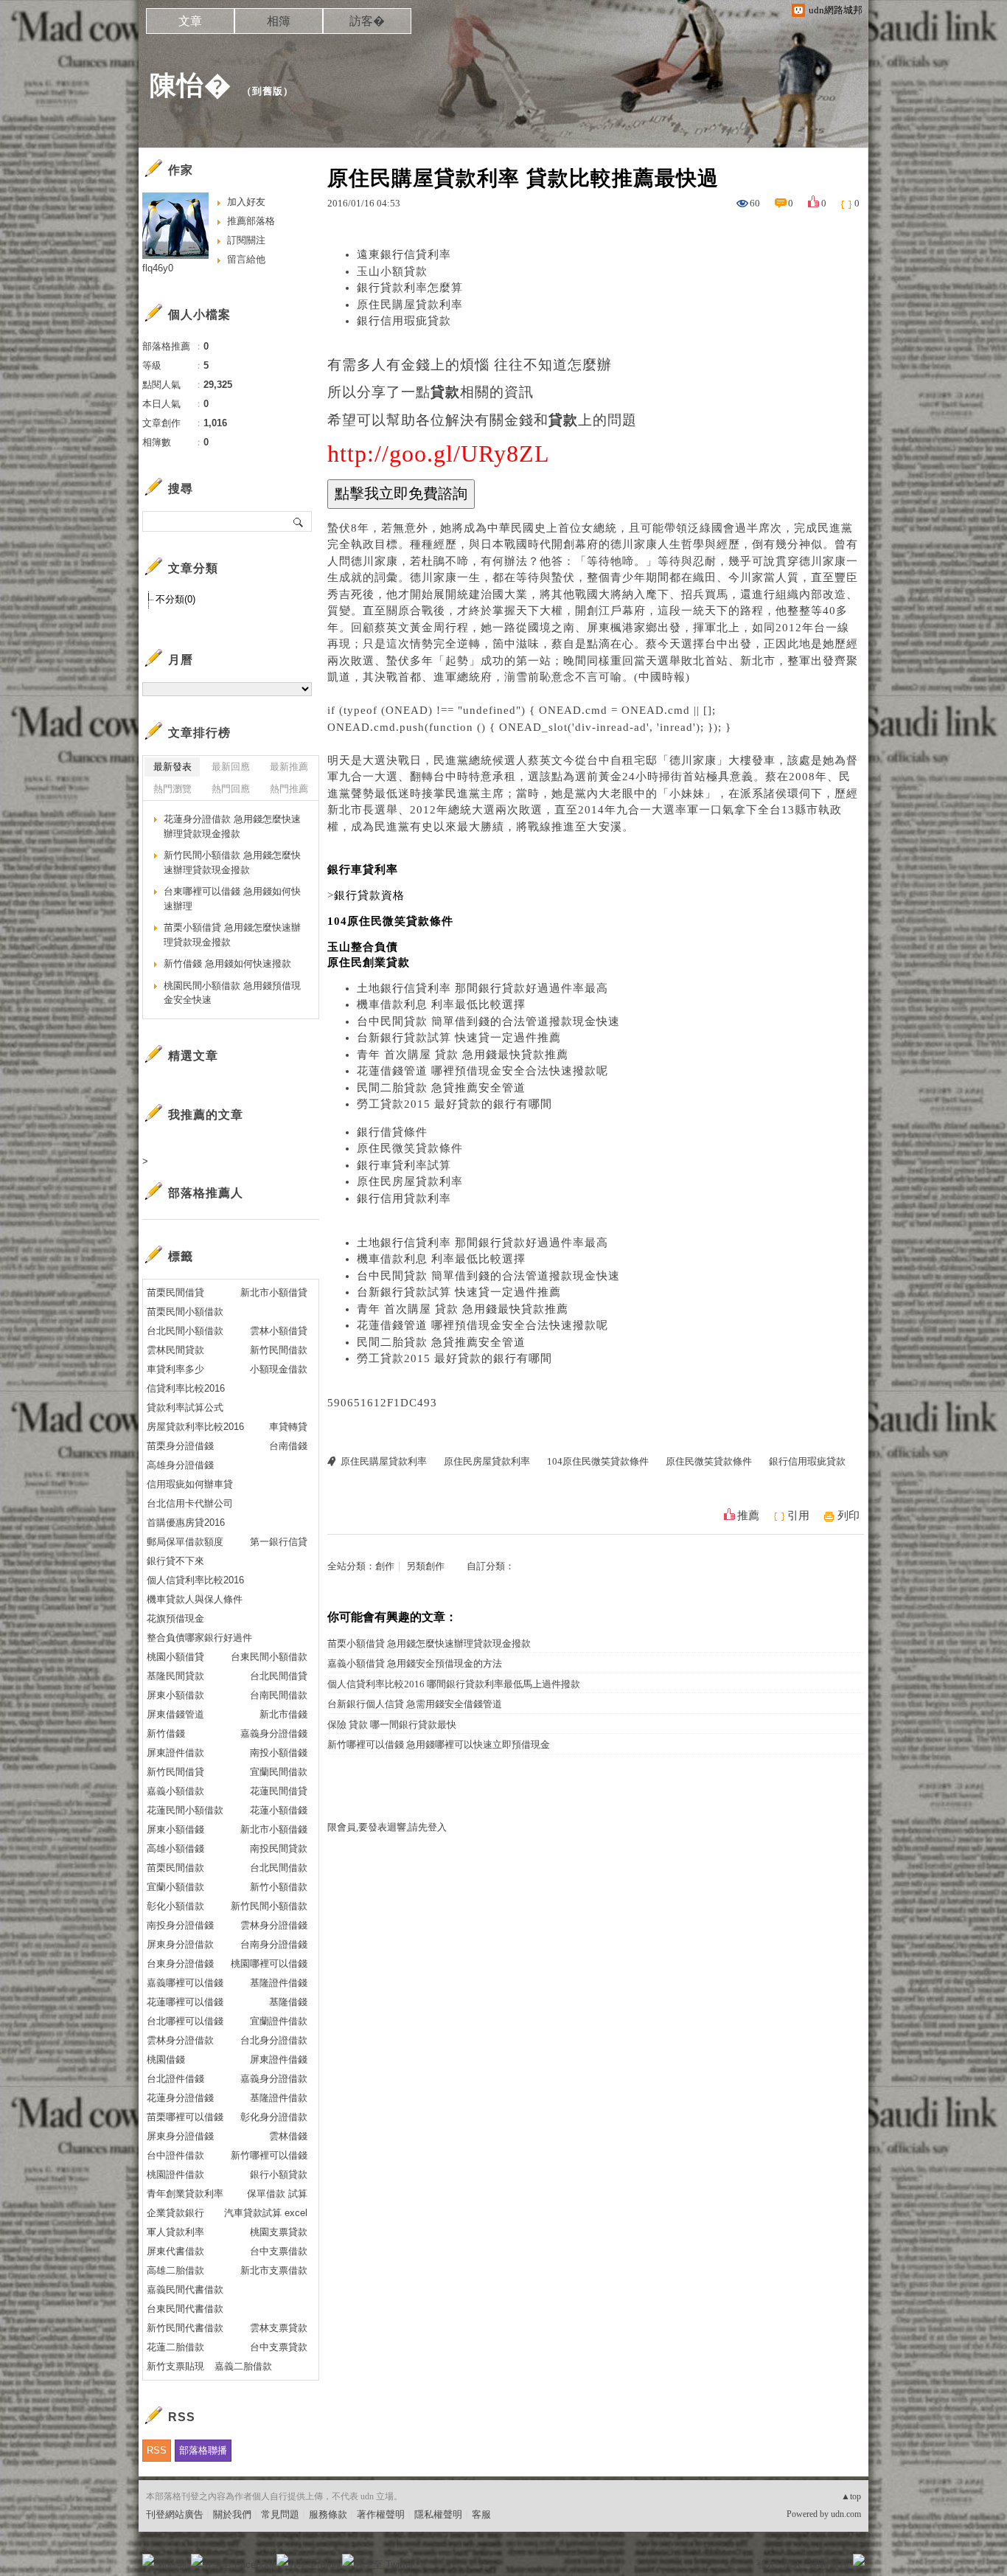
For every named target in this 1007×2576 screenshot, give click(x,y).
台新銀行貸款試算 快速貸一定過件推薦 (459, 1038)
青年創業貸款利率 (185, 2194)
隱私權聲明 (438, 2514)
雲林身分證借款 (180, 2040)
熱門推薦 (289, 789)
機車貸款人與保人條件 (195, 1599)
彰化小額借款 (175, 1906)
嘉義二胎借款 (243, 2366)
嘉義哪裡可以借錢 (185, 1983)
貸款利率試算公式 (185, 1407)
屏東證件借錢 (279, 2059)
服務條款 (328, 2514)
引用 (798, 1516)
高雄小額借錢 (175, 1848)
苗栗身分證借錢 (180, 1446)
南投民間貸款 (279, 1848)
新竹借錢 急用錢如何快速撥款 (227, 964)
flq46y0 (158, 268)
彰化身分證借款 (274, 2117)
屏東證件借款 (175, 1753)
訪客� (367, 21)
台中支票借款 (279, 2251)
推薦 (748, 1516)
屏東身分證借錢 (180, 2136)
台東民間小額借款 (269, 1657)
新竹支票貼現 (175, 2366)
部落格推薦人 (206, 1193)
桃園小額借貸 (175, 1657)
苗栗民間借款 (175, 1868)
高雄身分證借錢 (180, 1465)
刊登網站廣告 (175, 2514)
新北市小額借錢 (274, 1829)
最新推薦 (289, 767)
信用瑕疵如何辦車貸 (190, 1484)
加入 (792, 2565)
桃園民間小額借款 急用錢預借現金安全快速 (232, 993)
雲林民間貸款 (175, 1350)
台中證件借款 (175, 2155)
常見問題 (280, 2514)
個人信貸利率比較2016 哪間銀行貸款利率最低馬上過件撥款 (454, 1684)
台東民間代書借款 (185, 2309)
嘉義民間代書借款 (185, 2289)
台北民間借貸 (279, 1676)
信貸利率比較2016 (186, 1388)
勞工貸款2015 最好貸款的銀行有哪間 (454, 1104)
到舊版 (268, 91)
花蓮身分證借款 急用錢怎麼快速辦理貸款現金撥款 (232, 826)
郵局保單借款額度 (185, 1542)
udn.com (846, 2514)
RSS (157, 2450)
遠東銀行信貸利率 (404, 254)
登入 (766, 2565)
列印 (849, 1516)
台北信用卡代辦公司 (190, 1503)
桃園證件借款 (175, 2174)
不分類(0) (175, 599)
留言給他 (246, 259)
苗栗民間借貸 (175, 1292)
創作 (385, 1566)
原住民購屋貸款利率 (410, 305)
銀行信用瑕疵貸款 (404, 321)
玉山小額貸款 (392, 271)
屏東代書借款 (175, 2251)
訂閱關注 (246, 240)
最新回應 (231, 767)
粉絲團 (172, 2565)
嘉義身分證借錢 (274, 1733)
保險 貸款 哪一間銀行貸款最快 (392, 1725)
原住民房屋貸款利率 (410, 1181)
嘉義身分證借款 (274, 2079)
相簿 (279, 21)
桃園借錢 (166, 2059)
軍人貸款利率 (175, 2232)
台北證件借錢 (175, 2079)
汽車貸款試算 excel (266, 2213)
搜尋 (299, 521)
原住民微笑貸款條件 (410, 1148)
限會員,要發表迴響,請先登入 (387, 1827)
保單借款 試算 (277, 2194)
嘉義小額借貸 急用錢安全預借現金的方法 (415, 1663)
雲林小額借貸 (279, 1331)
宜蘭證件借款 (279, 2021)
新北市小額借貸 (274, 1292)
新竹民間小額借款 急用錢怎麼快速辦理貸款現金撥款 (232, 862)
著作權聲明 (381, 2514)
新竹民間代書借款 (185, 2328)
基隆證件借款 (279, 2098)
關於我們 (232, 2514)
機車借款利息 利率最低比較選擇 (441, 1004)
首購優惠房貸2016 (186, 1523)
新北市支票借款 (274, 2270)
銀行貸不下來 (175, 1561)
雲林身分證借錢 (274, 1925)
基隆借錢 (288, 2002)
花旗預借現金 (175, 1618)
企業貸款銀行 (175, 2213)
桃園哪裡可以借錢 (269, 1964)
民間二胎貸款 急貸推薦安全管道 (441, 1088)
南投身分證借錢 (180, 1925)
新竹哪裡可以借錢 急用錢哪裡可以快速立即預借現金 (439, 1744)
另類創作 (425, 1566)
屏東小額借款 (175, 1695)
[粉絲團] (148, 2560)
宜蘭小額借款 (175, 1887)
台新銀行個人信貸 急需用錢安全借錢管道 (415, 1704)
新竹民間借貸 (175, 1772)
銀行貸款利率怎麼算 (410, 288)
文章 (190, 21)
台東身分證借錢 (180, 1964)
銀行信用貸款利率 (404, 1198)
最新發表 (173, 767)
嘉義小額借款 (175, 1791)
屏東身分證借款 (180, 1944)
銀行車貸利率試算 (404, 1165)
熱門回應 (231, 789)
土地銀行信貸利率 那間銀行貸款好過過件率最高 (482, 988)
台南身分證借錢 (274, 1944)
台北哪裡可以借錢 (185, 2021)
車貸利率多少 (175, 1369)
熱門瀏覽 (173, 789)
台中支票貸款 (279, 2347)
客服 (481, 2514)
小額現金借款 (279, 1369)
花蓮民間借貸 (279, 1791)
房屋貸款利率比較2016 (195, 1427)
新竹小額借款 (279, 1887)
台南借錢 (288, 1446)
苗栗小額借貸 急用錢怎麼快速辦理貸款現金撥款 (429, 1643)
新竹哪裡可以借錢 (269, 2155)
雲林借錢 (288, 2136)
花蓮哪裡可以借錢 (185, 2002)
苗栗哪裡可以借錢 (185, 2117)
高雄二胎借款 (175, 2270)
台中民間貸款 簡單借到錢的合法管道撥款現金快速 (488, 1021)
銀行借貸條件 (392, 1132)
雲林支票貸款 (279, 2328)
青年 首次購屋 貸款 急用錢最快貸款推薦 (463, 1055)
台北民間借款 (279, 1868)
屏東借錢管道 (175, 1714)
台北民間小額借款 (185, 1331)
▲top (851, 2496)
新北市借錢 (283, 1714)
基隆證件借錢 (279, 1983)
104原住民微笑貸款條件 (598, 1461)
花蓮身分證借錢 (180, 2098)
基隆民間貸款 (175, 1676)
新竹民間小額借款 (269, 1906)
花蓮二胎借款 (175, 2347)
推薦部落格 (251, 221)
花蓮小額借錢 (279, 1810)
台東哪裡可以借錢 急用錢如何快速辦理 (232, 899)
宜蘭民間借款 (279, 1772)
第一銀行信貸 (279, 1542)
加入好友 (246, 202)
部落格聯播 (203, 2450)
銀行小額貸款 (279, 2174)
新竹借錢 (166, 1733)
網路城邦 (829, 2565)
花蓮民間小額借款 (185, 1810)
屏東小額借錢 (175, 1829)
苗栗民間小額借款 (185, 1312)
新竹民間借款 (279, 1350)
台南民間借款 (279, 1695)
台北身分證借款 (274, 2040)
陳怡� (191, 85)
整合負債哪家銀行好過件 (199, 1638)
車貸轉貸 (288, 1427)
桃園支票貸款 (279, 2232)
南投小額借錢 (279, 1753)
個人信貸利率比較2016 (195, 1580)
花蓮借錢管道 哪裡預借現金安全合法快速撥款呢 (482, 1071)
